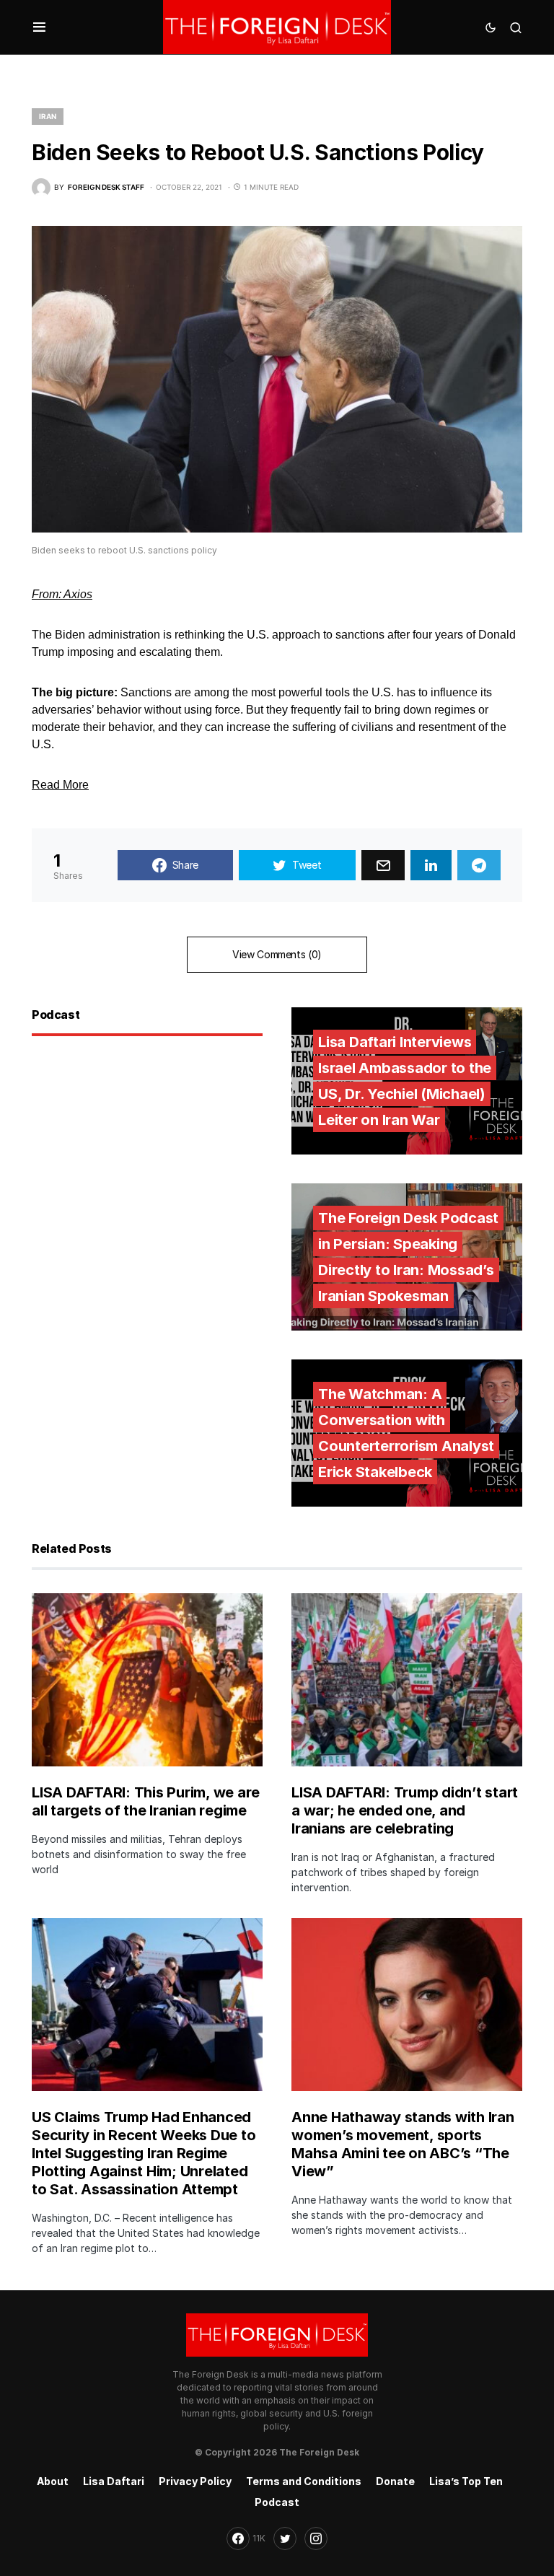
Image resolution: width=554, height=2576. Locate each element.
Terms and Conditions (304, 2481)
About (53, 2481)
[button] (39, 27)
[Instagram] (316, 2538)
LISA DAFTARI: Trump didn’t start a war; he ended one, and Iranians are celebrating (405, 1810)
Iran (48, 116)
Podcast (277, 2502)
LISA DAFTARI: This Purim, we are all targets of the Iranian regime (146, 1801)
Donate (395, 2481)
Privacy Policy (195, 2481)
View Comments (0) (277, 954)
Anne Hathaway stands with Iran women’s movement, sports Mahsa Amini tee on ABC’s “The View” (403, 2144)
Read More (60, 785)
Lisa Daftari (114, 2481)
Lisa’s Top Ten (466, 2481)
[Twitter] (285, 2538)
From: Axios (62, 594)
